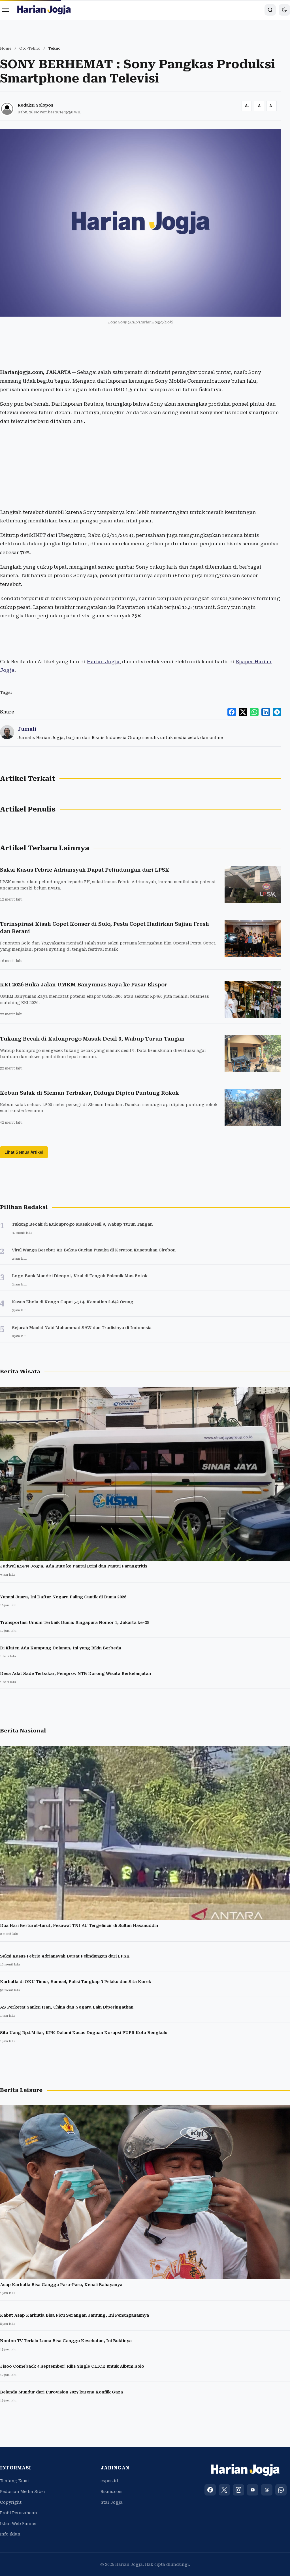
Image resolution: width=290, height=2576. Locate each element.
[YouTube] (253, 2490)
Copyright (11, 2502)
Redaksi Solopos (35, 105)
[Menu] (6, 10)
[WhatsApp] (281, 2490)
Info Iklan (10, 2534)
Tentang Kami (14, 2481)
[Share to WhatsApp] (254, 712)
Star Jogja (112, 2502)
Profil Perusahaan (19, 2513)
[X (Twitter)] (224, 2490)
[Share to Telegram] (277, 712)
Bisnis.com (112, 2492)
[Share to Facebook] (232, 712)
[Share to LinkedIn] (266, 712)
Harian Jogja (103, 662)
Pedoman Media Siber (23, 2492)
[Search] (270, 10)
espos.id (109, 2481)
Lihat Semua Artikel (24, 1152)
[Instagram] (238, 2490)
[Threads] (267, 2490)
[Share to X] (243, 712)
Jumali (27, 729)
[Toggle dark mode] (284, 10)
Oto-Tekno (30, 48)
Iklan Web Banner (18, 2524)
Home (6, 48)
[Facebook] (210, 2490)
